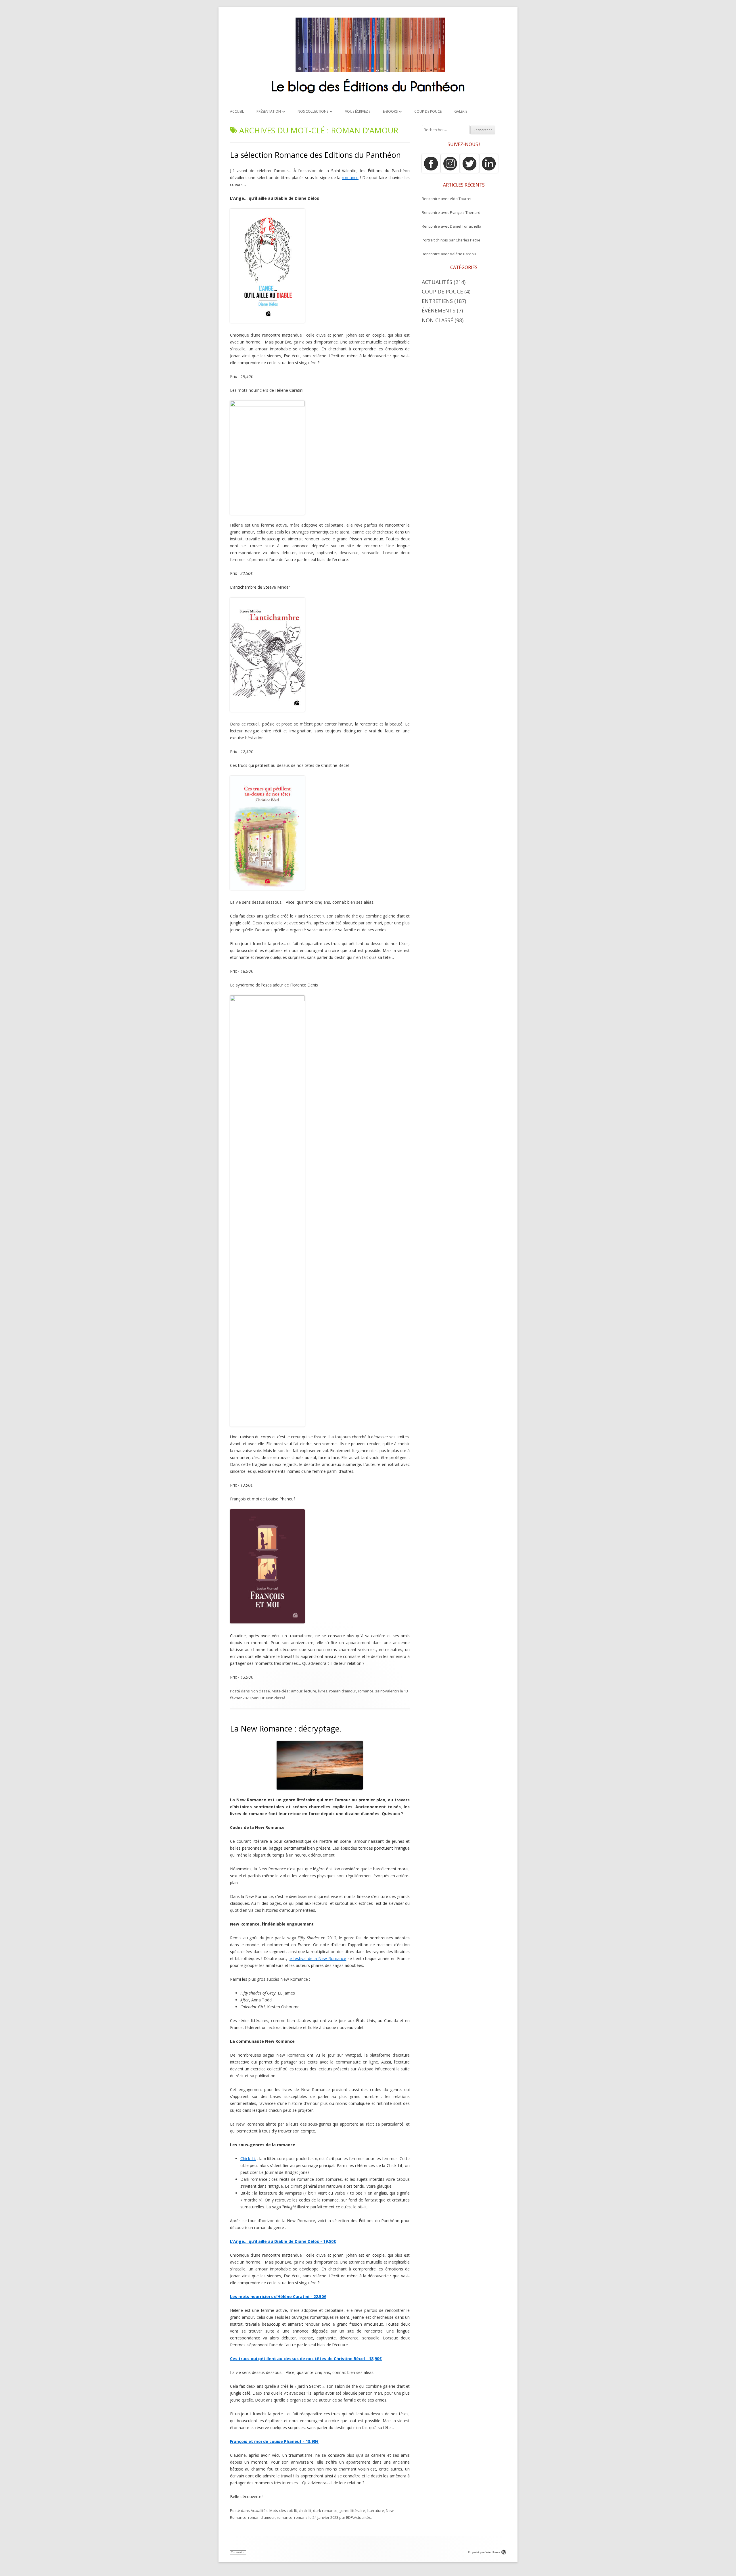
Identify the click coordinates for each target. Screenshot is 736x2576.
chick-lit (305, 2510)
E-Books (390, 111)
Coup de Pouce (428, 111)
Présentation (269, 111)
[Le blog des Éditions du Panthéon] (368, 96)
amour (297, 1691)
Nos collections (313, 111)
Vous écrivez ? (358, 111)
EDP (262, 1698)
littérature (375, 2510)
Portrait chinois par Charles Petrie (451, 240)
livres (323, 1691)
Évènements (439, 310)
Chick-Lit (248, 2158)
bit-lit (293, 2510)
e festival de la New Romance (318, 1958)
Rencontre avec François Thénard (451, 212)
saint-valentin (387, 1691)
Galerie (461, 111)
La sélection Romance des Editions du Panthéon (315, 155)
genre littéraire (352, 2510)
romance (350, 177)
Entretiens (437, 301)
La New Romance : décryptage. (286, 1728)
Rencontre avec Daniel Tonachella (452, 226)
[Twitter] (469, 171)
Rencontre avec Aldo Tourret (447, 199)
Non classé (260, 1691)
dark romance (325, 2510)
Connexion (238, 2552)
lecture (310, 1691)
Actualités (259, 2510)
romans (301, 2517)
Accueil (237, 111)
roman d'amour (343, 1691)
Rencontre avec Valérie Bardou (449, 254)
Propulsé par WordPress (484, 2552)
